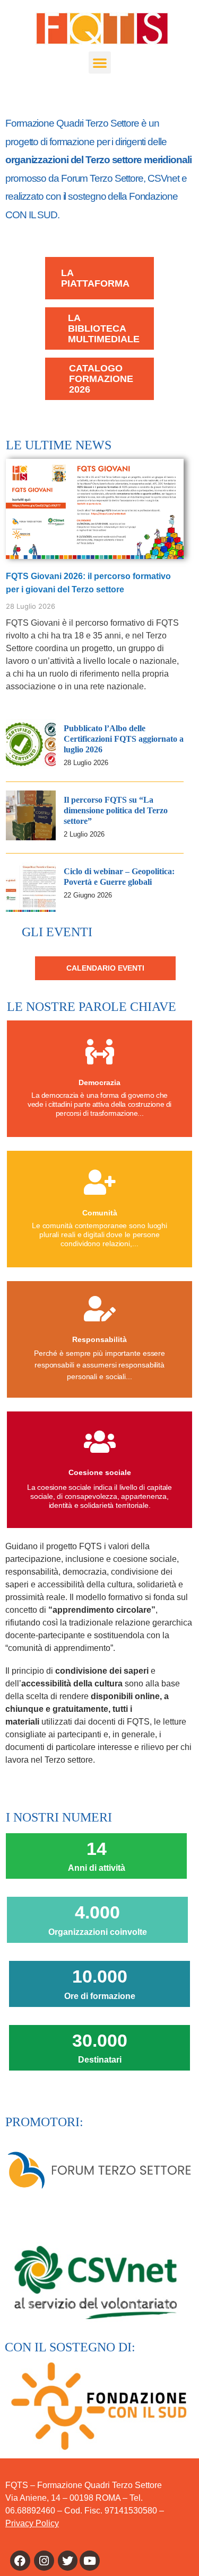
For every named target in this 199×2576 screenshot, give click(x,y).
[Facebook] (20, 2561)
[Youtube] (90, 2561)
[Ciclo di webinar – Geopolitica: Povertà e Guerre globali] (31, 909)
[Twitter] (68, 2561)
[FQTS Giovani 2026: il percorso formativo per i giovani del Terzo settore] (95, 508)
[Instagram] (44, 2561)
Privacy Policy (32, 2523)
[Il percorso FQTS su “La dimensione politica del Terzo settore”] (31, 837)
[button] (100, 63)
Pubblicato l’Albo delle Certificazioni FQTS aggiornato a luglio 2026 (124, 739)
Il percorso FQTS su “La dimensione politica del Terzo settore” (116, 810)
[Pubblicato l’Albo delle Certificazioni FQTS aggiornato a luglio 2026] (31, 766)
